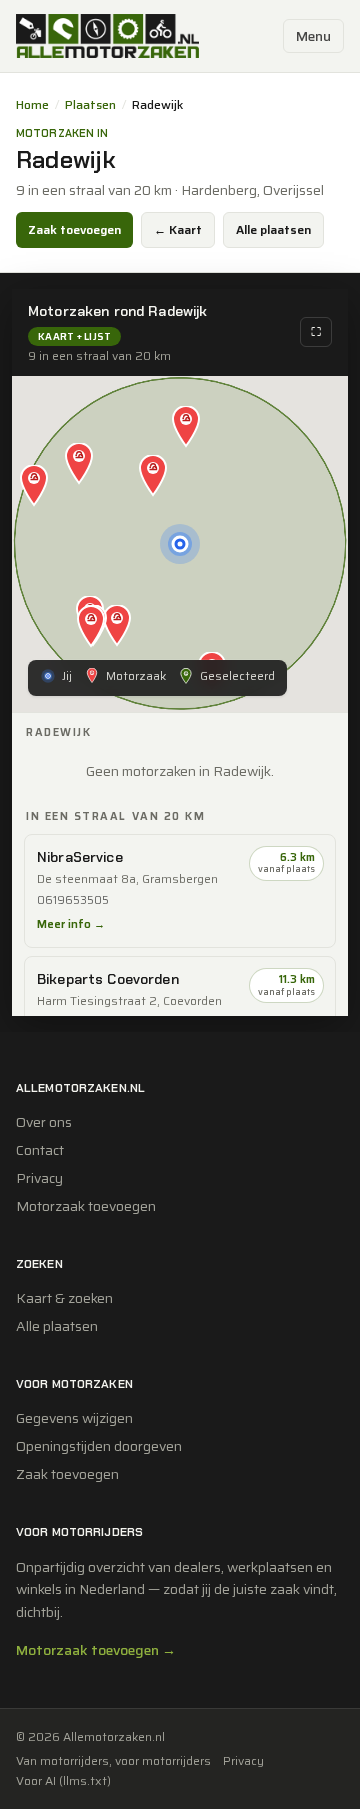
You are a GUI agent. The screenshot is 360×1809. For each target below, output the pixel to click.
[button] (153, 477)
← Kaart (178, 229)
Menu (313, 36)
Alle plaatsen (273, 229)
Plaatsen (90, 105)
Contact (40, 1150)
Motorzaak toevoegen (86, 1206)
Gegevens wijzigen (74, 1418)
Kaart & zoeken (64, 1298)
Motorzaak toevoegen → (96, 1650)
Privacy (39, 1178)
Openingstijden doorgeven (99, 1446)
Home (32, 105)
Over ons (44, 1122)
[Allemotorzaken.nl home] (107, 36)
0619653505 (73, 900)
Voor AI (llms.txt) (63, 1781)
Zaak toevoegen (74, 229)
